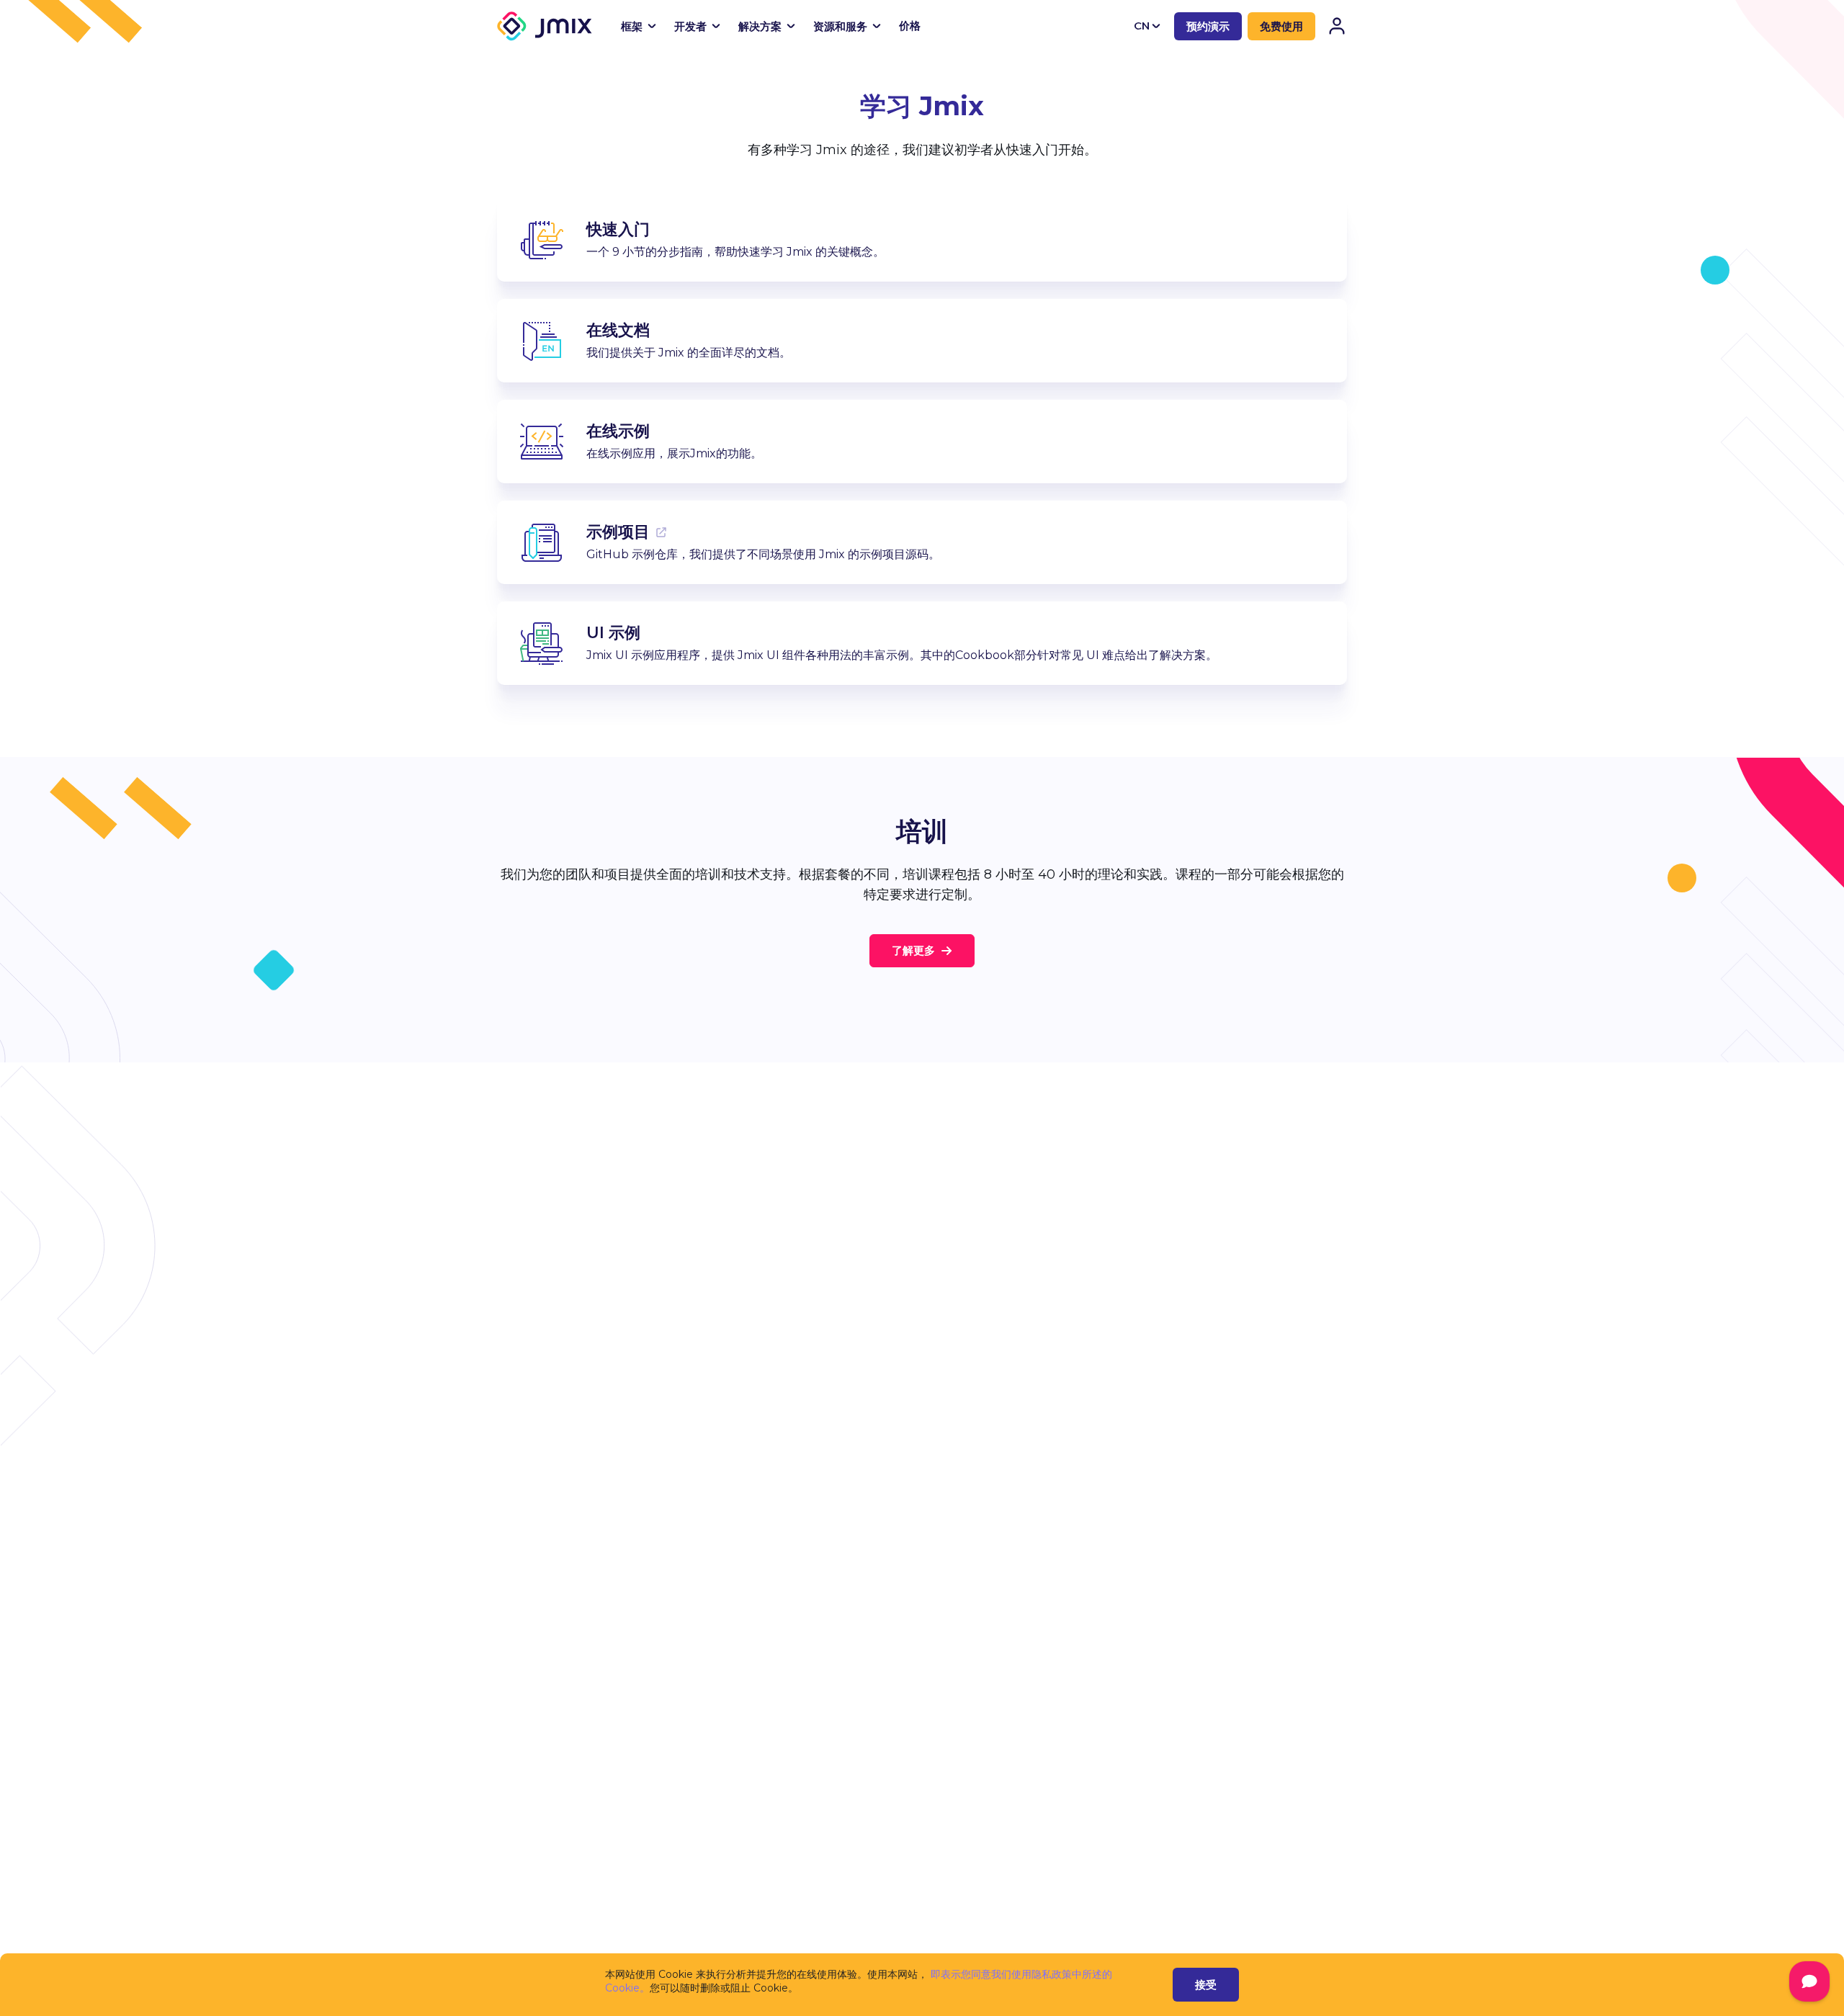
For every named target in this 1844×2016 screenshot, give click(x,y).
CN (1142, 26)
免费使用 (1281, 26)
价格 (910, 26)
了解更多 (913, 950)
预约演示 (1208, 26)
